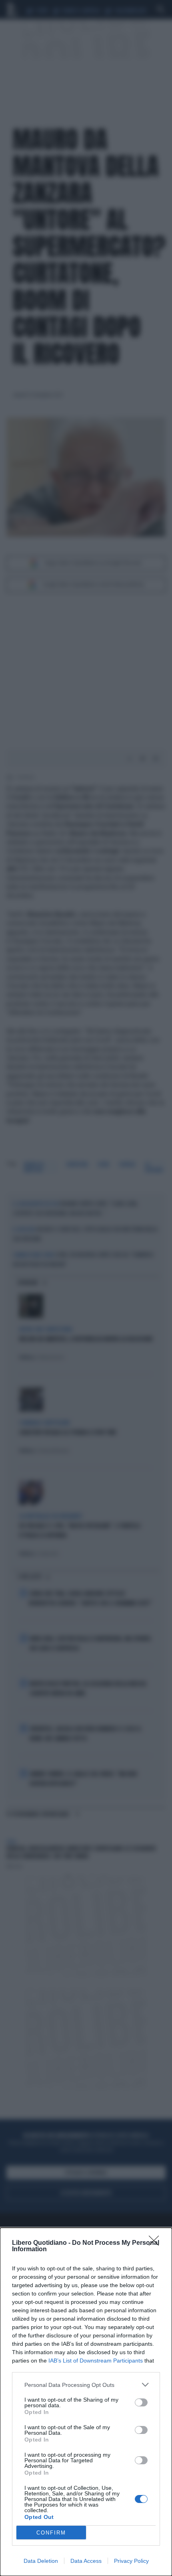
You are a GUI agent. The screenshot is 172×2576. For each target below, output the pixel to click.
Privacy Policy (131, 2561)
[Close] (156, 2243)
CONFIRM (51, 2533)
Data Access (86, 2561)
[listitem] (86, 2385)
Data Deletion (41, 2561)
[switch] (141, 2402)
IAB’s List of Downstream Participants (96, 2361)
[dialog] (86, 2402)
